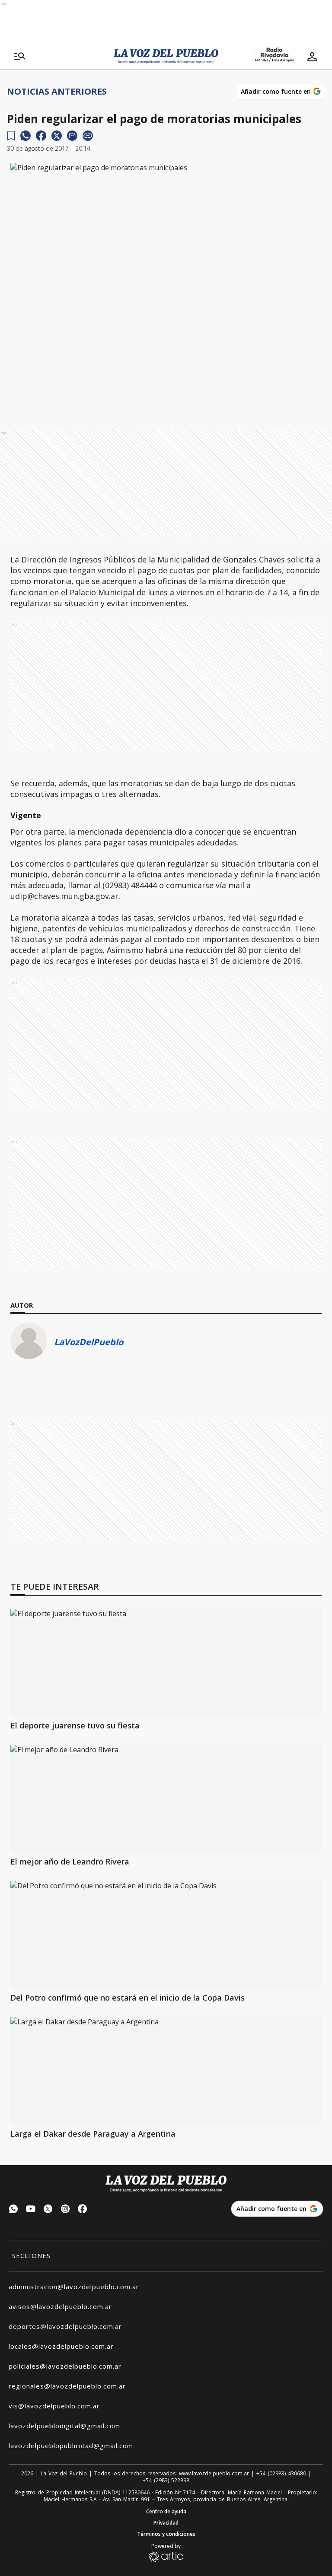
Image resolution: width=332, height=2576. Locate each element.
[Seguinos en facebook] (83, 2210)
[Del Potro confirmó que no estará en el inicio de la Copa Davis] (166, 1935)
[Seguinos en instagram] (65, 2210)
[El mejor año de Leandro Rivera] (166, 1799)
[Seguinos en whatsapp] (13, 2210)
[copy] (88, 136)
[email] (72, 136)
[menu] (20, 57)
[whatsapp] (26, 136)
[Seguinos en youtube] (31, 2210)
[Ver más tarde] (11, 136)
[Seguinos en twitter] (48, 2210)
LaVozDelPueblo (89, 1342)
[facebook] (41, 136)
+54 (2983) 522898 (166, 2481)
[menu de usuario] (312, 57)
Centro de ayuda (166, 2512)
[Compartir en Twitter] (57, 136)
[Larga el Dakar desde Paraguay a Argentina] (166, 2071)
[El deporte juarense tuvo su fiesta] (166, 1663)
